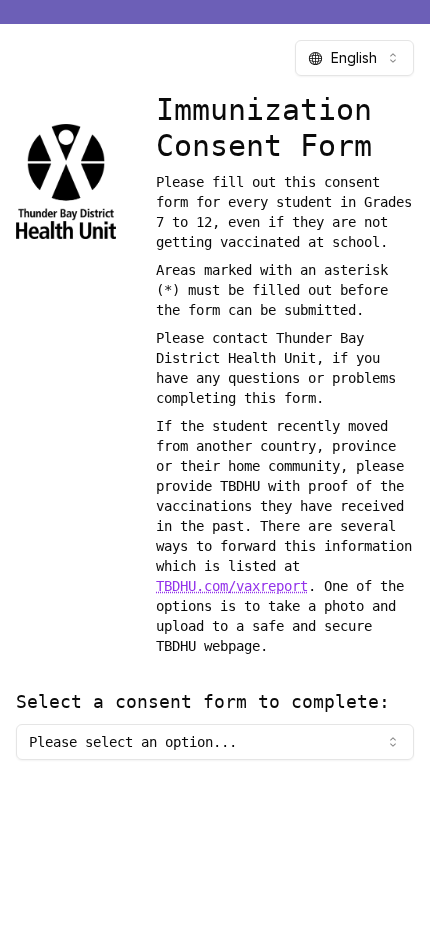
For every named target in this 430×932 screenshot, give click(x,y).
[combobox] (354, 58)
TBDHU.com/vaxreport (232, 586)
